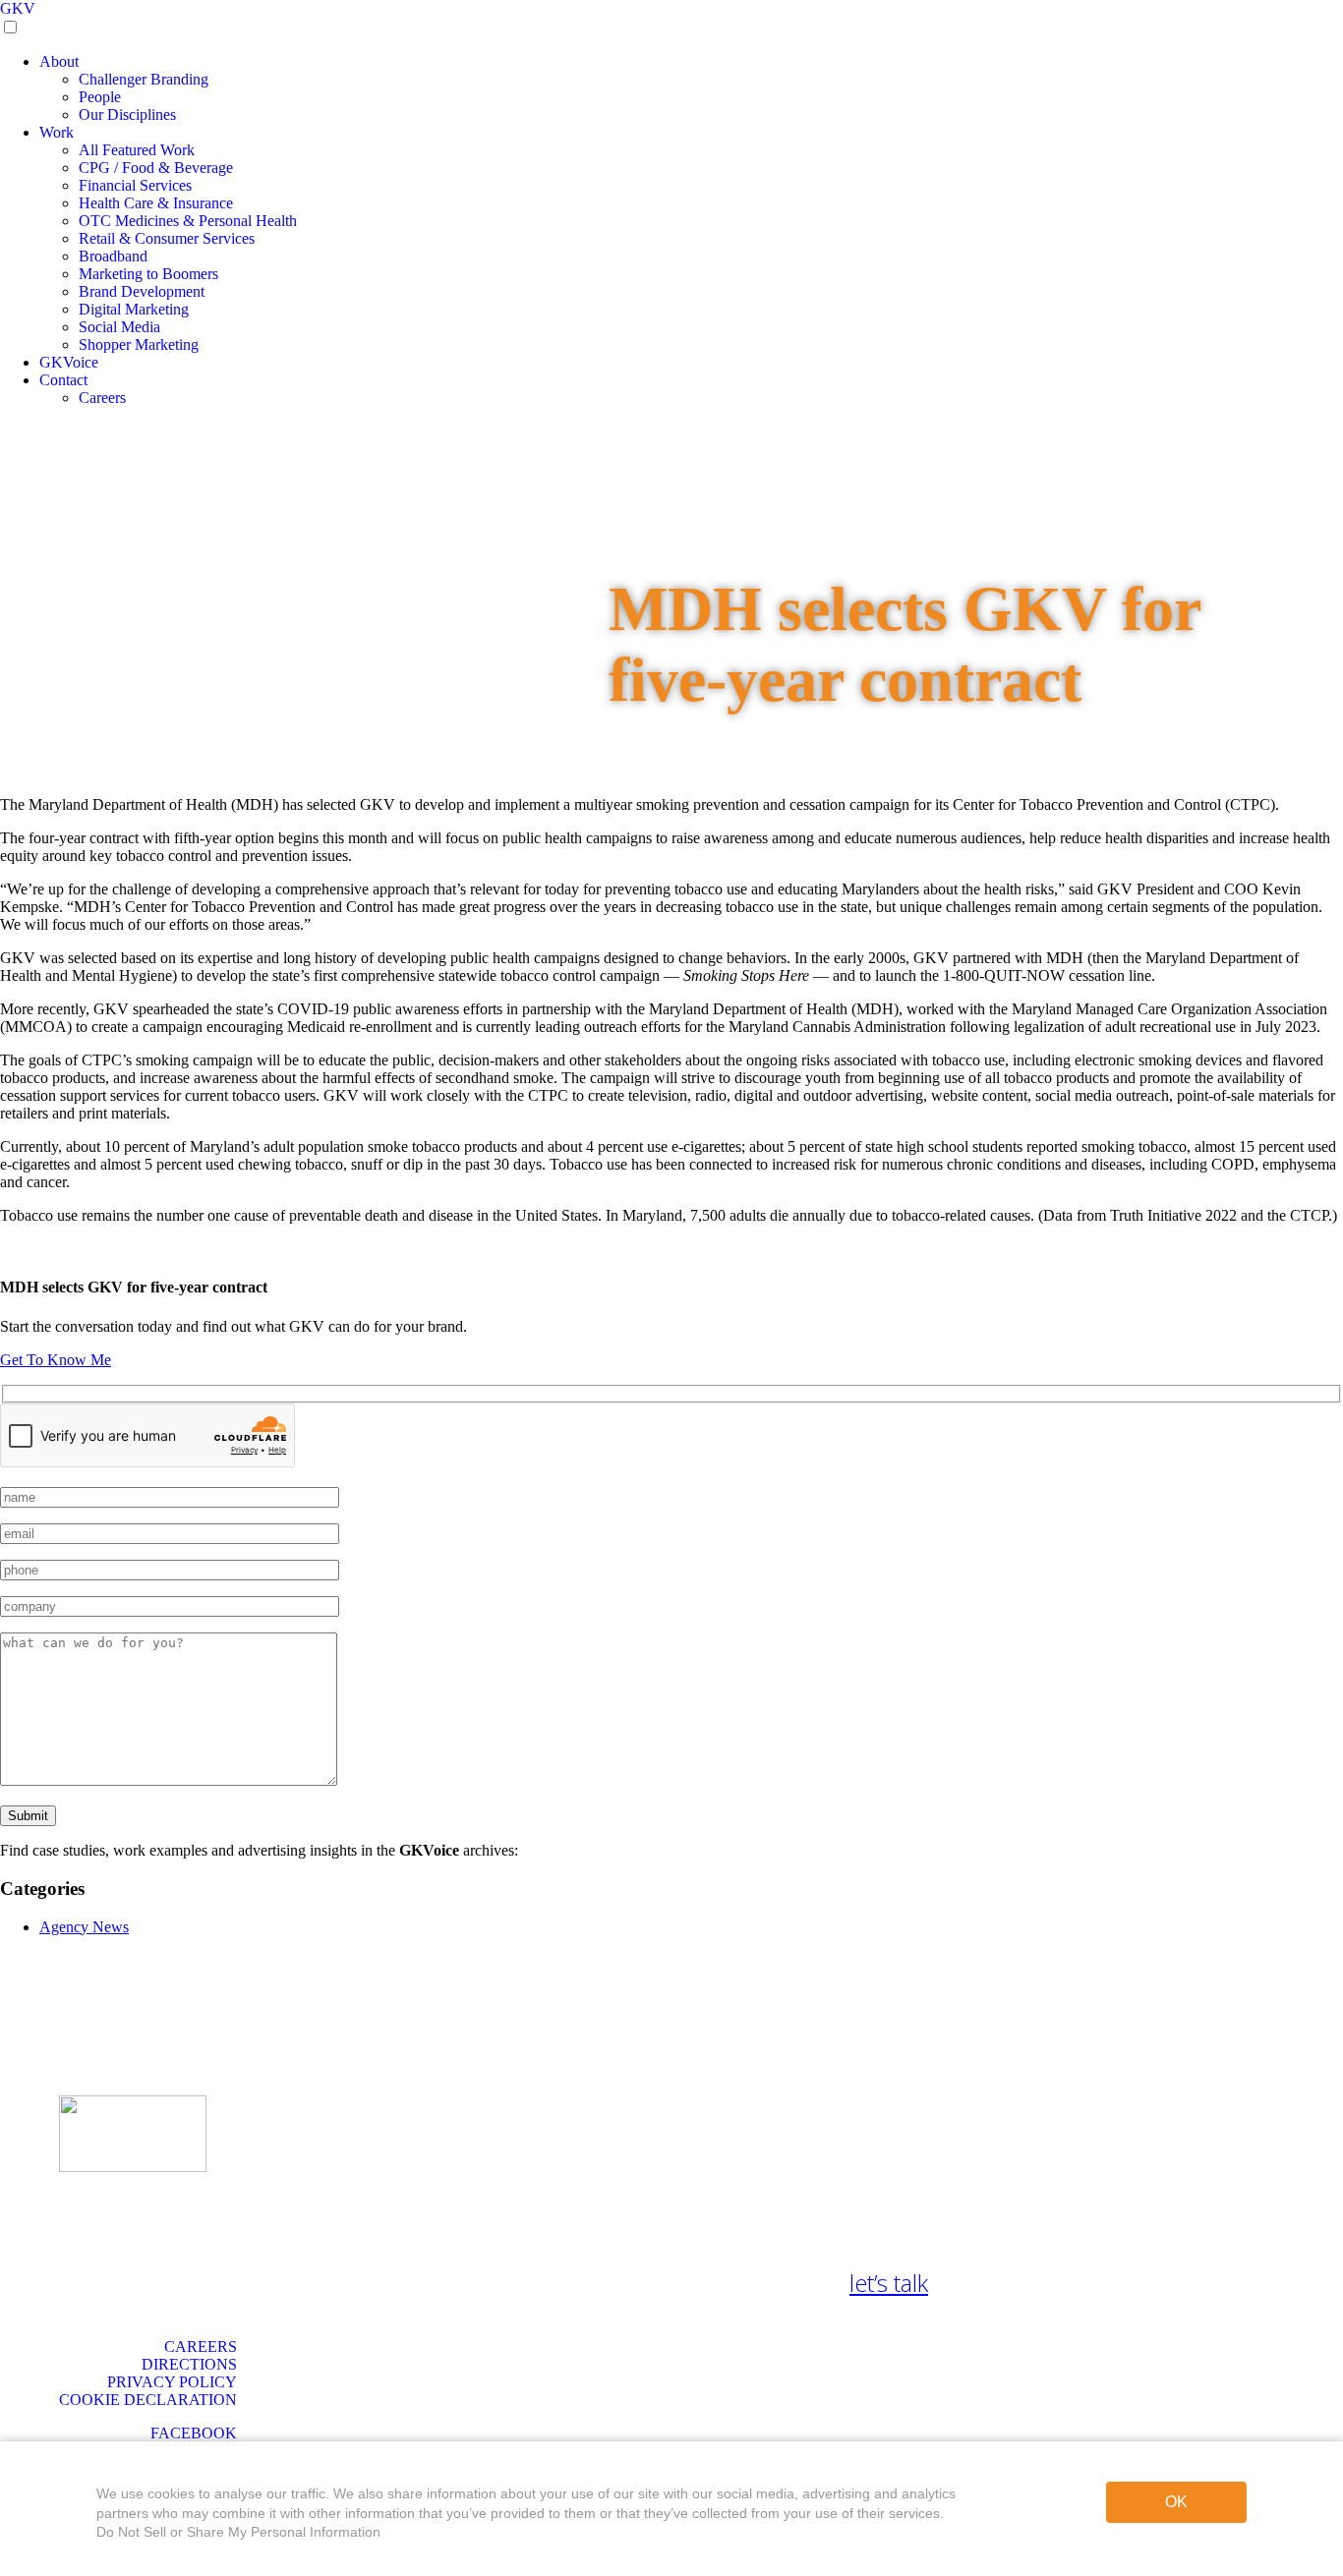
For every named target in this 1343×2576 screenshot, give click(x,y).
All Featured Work (137, 150)
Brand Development (142, 291)
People (100, 97)
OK (1176, 2502)
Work (57, 132)
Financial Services (135, 185)
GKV (18, 8)
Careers (102, 398)
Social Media (119, 327)
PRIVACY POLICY (172, 2382)
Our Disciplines (127, 114)
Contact (63, 380)
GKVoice (69, 362)
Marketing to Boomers (148, 274)
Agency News (84, 1927)
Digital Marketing (134, 309)
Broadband (113, 256)
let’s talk (889, 2283)
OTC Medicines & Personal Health (188, 221)
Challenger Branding (144, 79)
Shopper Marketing (139, 344)
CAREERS (201, 2347)
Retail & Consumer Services (167, 238)
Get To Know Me (56, 1360)
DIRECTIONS (189, 2364)
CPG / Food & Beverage (156, 168)
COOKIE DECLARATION (148, 2400)
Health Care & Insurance (156, 203)
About (59, 61)
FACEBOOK (194, 2433)
